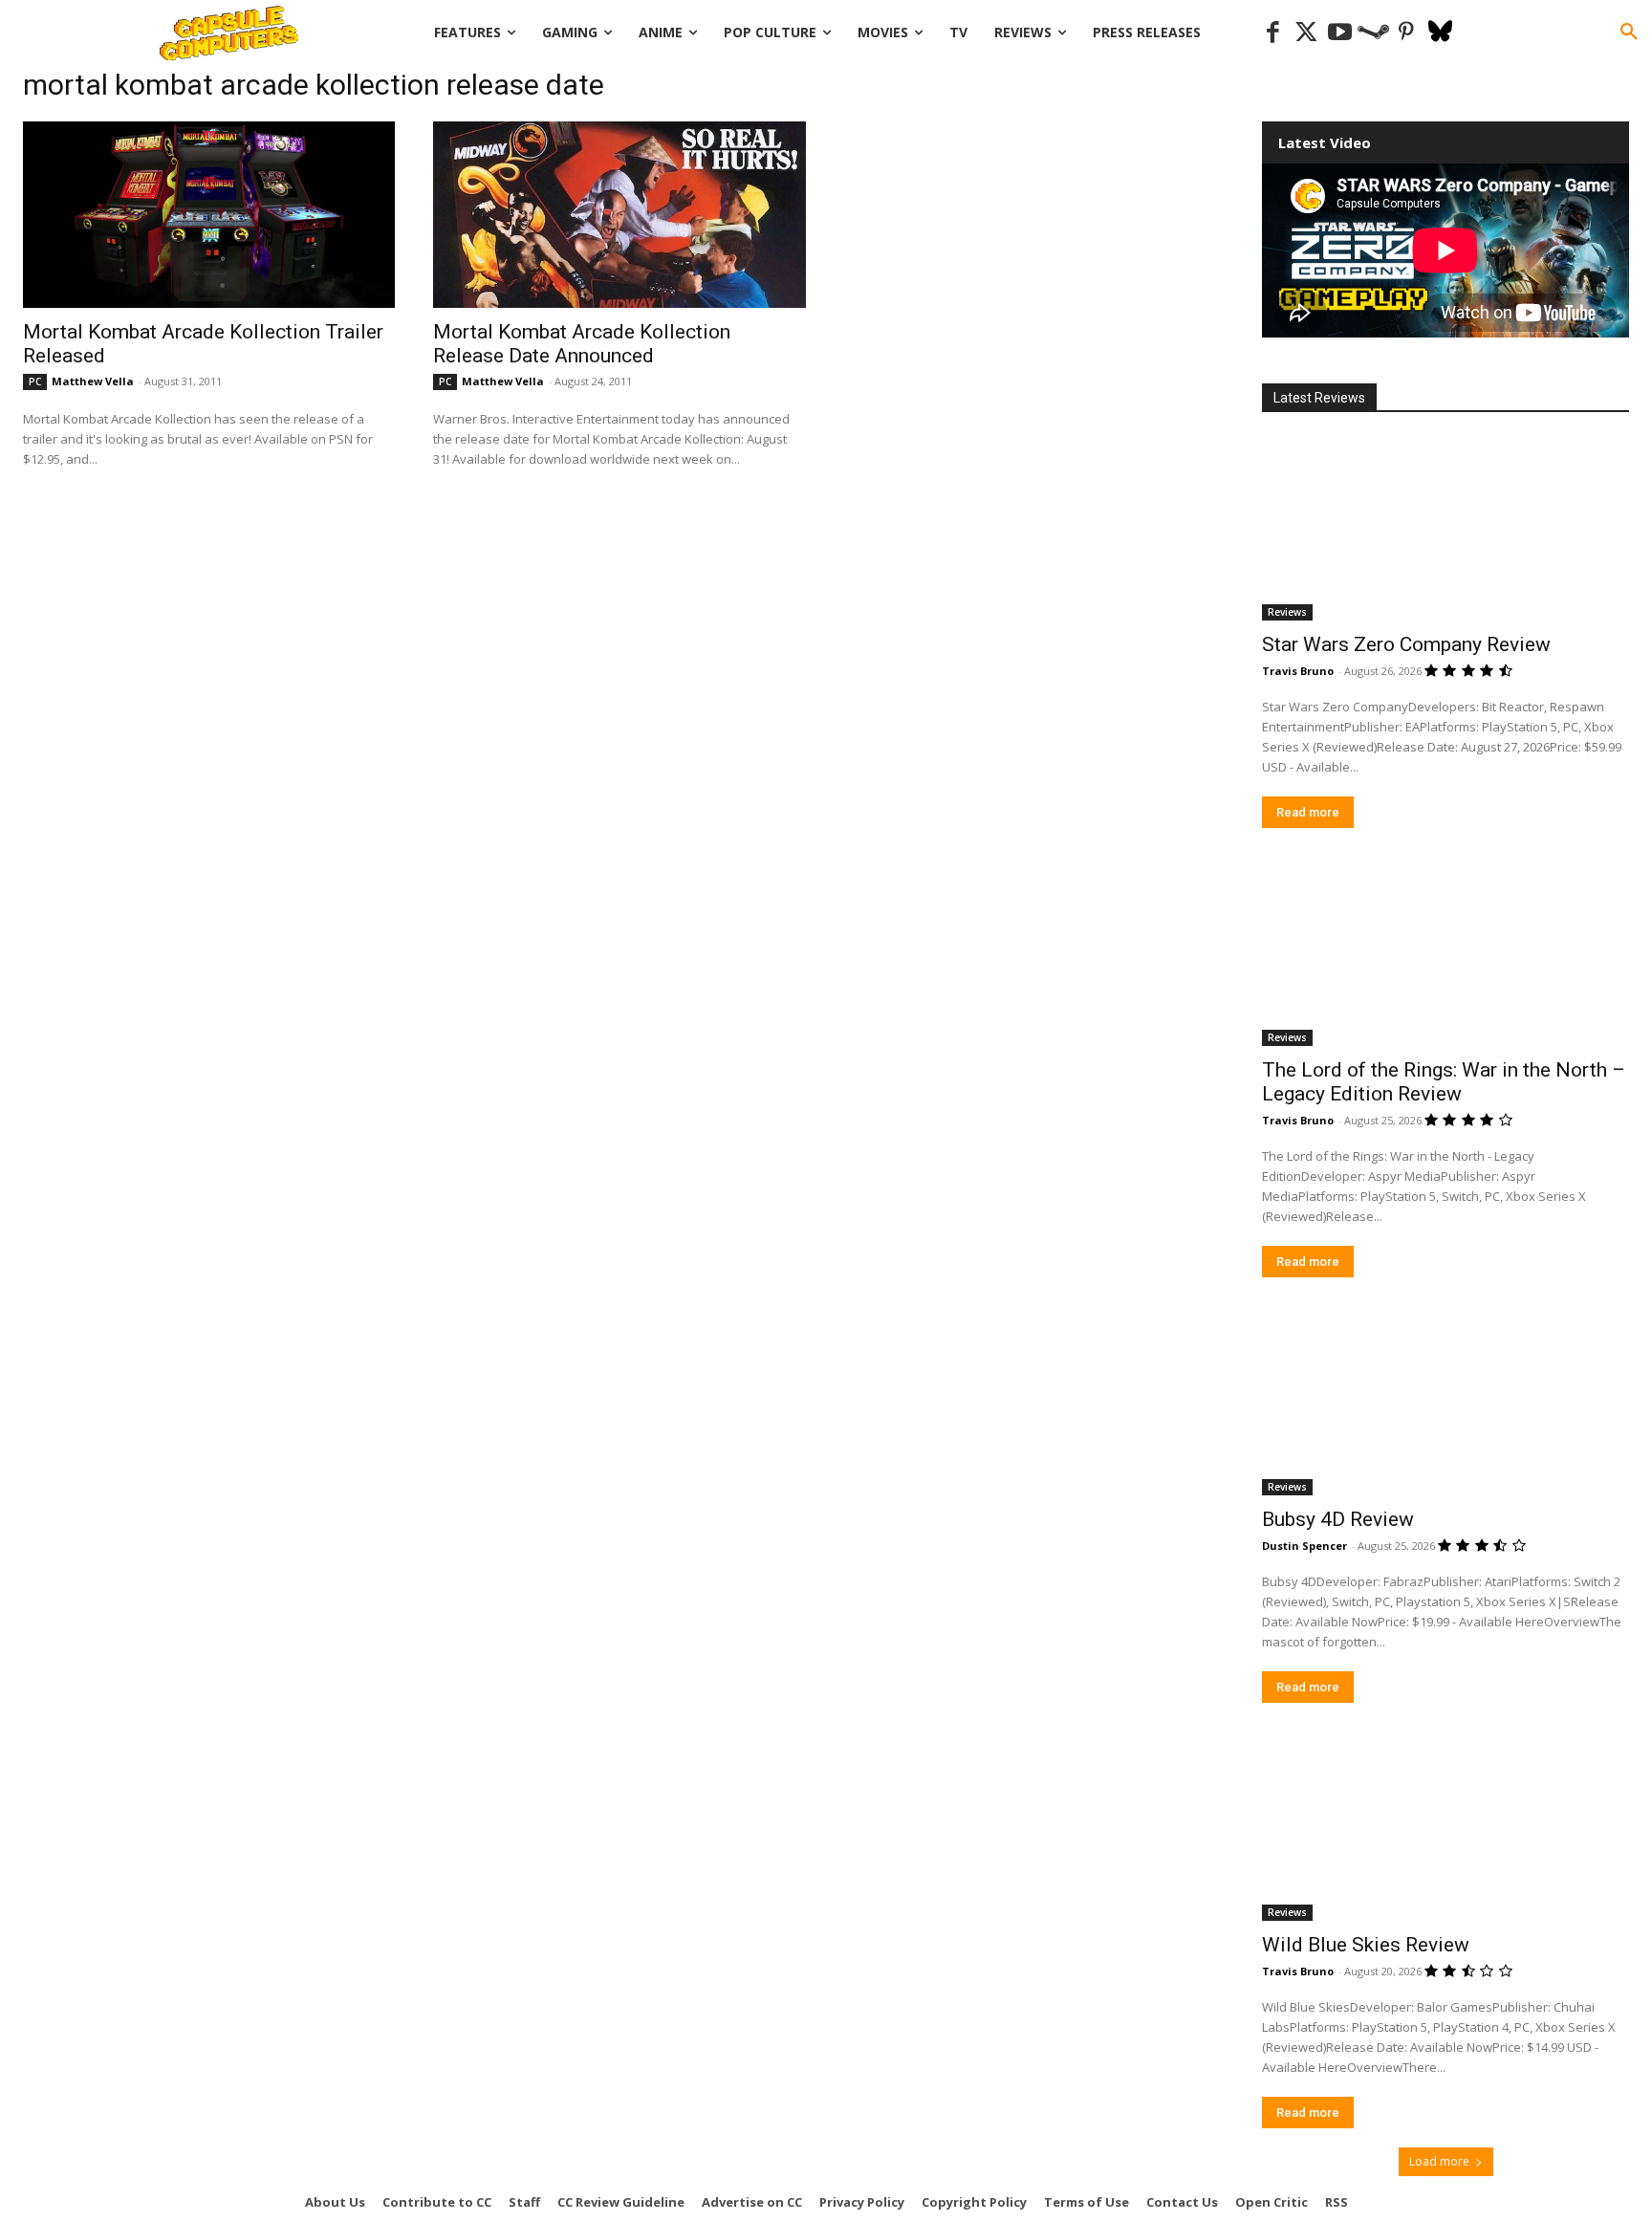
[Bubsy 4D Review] (1445, 1404)
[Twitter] (1306, 33)
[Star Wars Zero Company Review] (1445, 529)
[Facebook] (1273, 33)
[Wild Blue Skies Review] (1445, 1829)
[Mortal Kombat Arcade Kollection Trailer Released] (209, 215)
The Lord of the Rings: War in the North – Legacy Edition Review (1444, 1082)
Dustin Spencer (1304, 1546)
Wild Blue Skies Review (1366, 1945)
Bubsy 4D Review (1338, 1519)
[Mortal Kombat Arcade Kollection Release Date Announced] (619, 215)
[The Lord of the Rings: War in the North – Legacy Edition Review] (1445, 954)
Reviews (1287, 612)
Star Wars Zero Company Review (1406, 644)
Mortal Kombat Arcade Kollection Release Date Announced (582, 344)
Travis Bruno (1298, 671)
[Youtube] (1340, 33)
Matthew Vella (93, 381)
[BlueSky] (1440, 33)
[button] (1629, 33)
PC (35, 381)
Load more (1439, 2161)
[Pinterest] (1407, 33)
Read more (1308, 812)
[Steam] (1373, 33)
